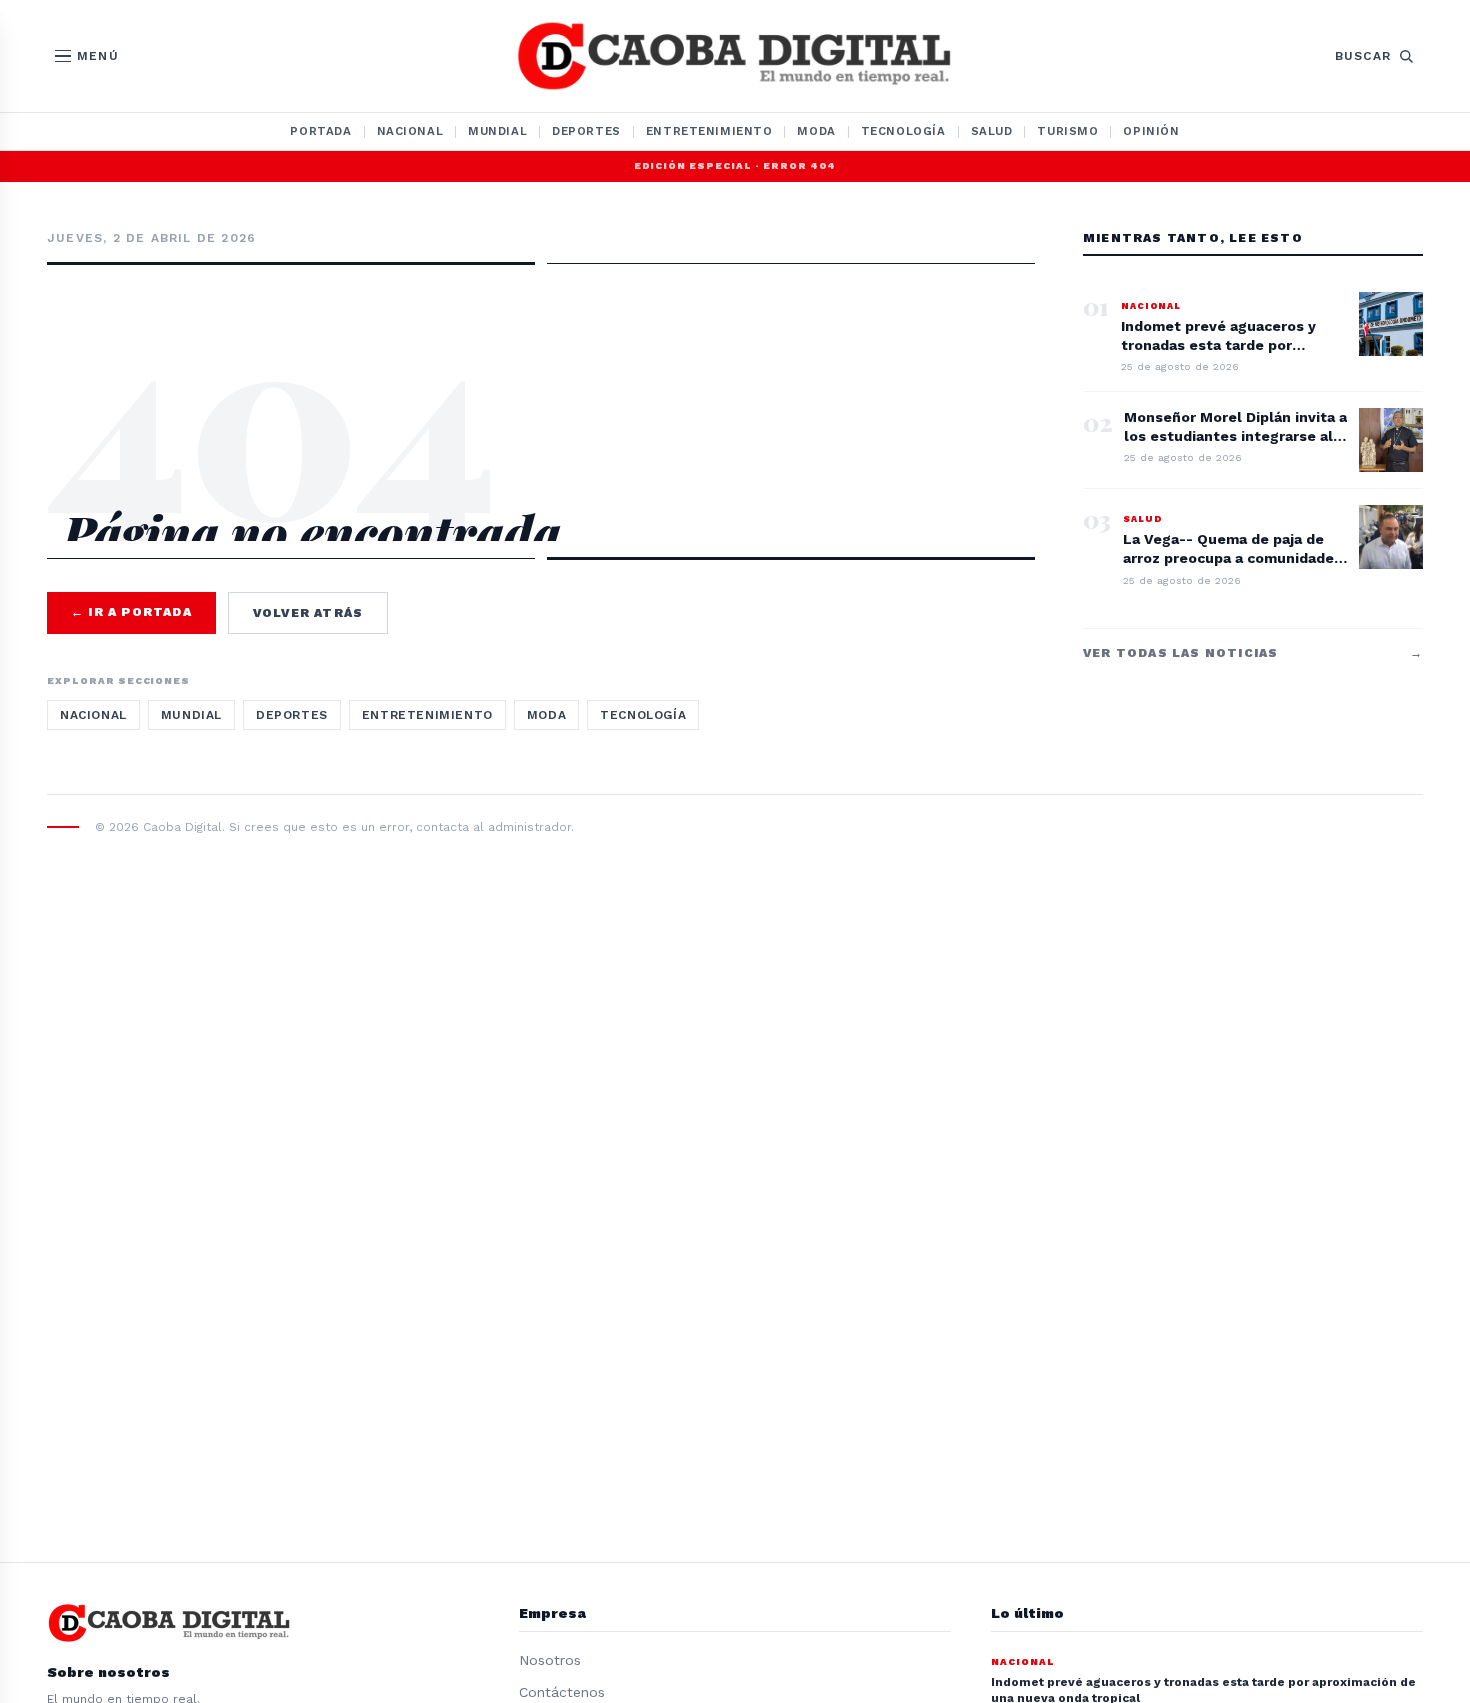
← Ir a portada (131, 612)
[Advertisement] (541, 352)
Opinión (1151, 131)
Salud (992, 131)
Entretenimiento (709, 131)
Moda (816, 131)
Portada (320, 131)
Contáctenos (562, 1692)
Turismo (1067, 131)
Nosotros (550, 1660)
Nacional (410, 131)
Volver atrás (308, 613)
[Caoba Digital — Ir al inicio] (734, 56)
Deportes (586, 131)
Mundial (497, 131)
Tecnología (903, 131)
